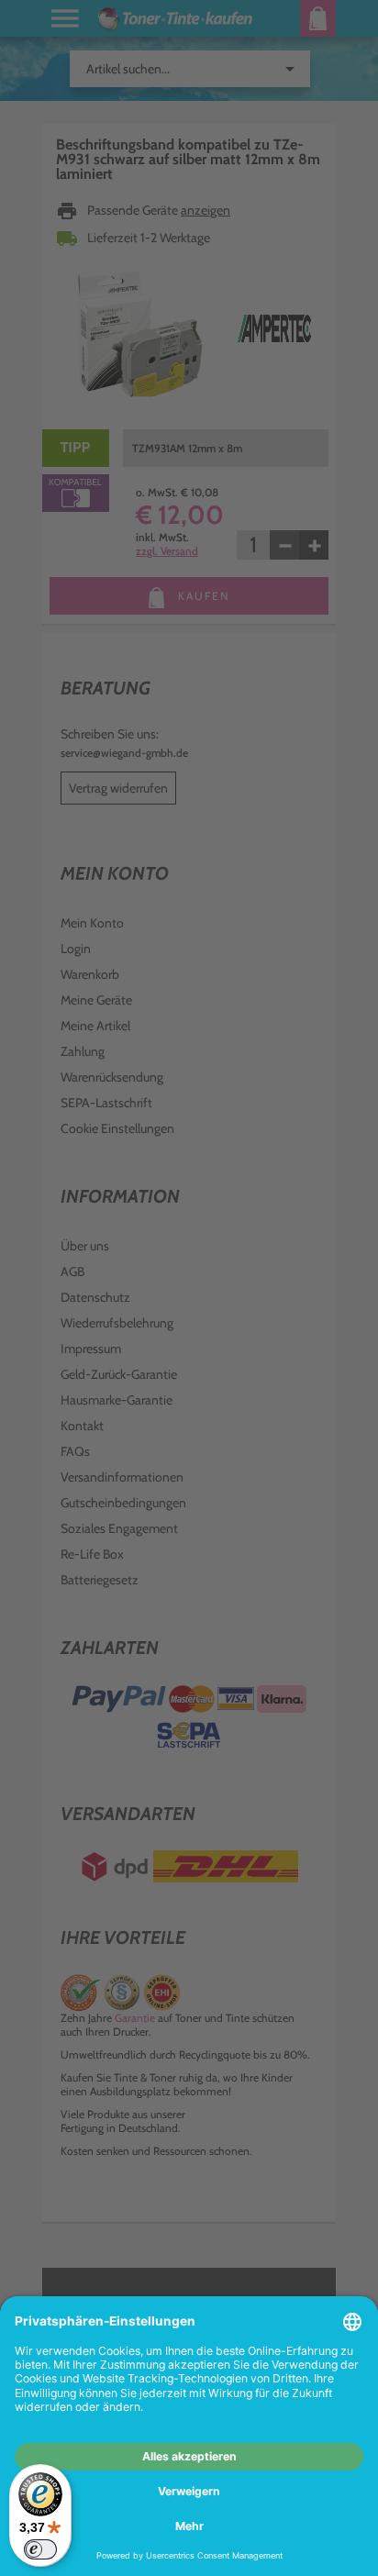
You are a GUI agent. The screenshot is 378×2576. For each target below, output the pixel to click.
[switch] (40, 2549)
